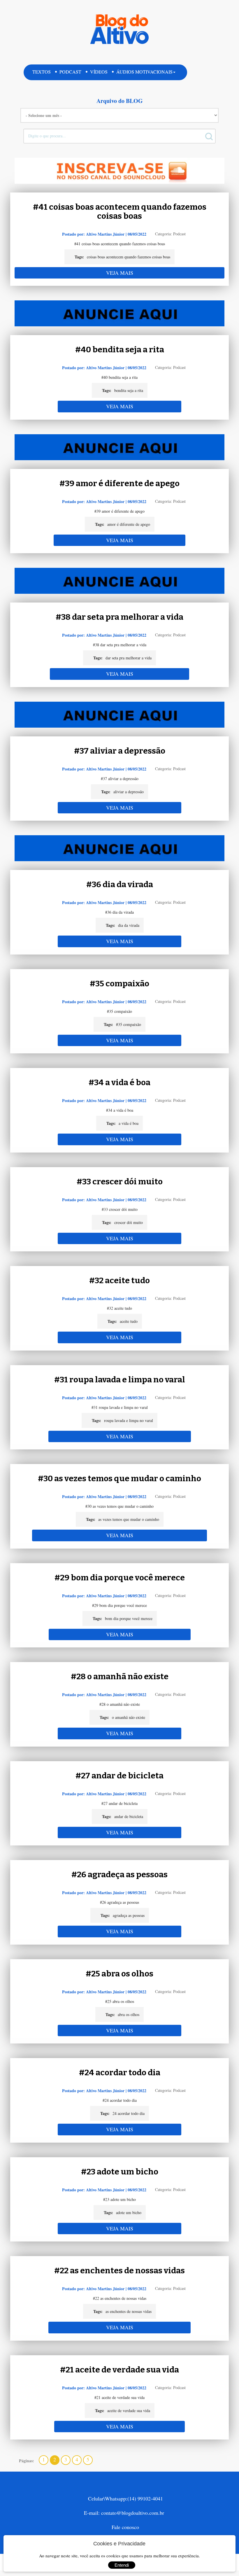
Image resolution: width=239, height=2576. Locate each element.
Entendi (122, 2565)
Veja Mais (120, 273)
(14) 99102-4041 (145, 2498)
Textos (42, 72)
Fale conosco (125, 2527)
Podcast (70, 72)
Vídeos (99, 72)
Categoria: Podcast (170, 234)
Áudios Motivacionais (144, 72)
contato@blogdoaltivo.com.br (133, 2513)
